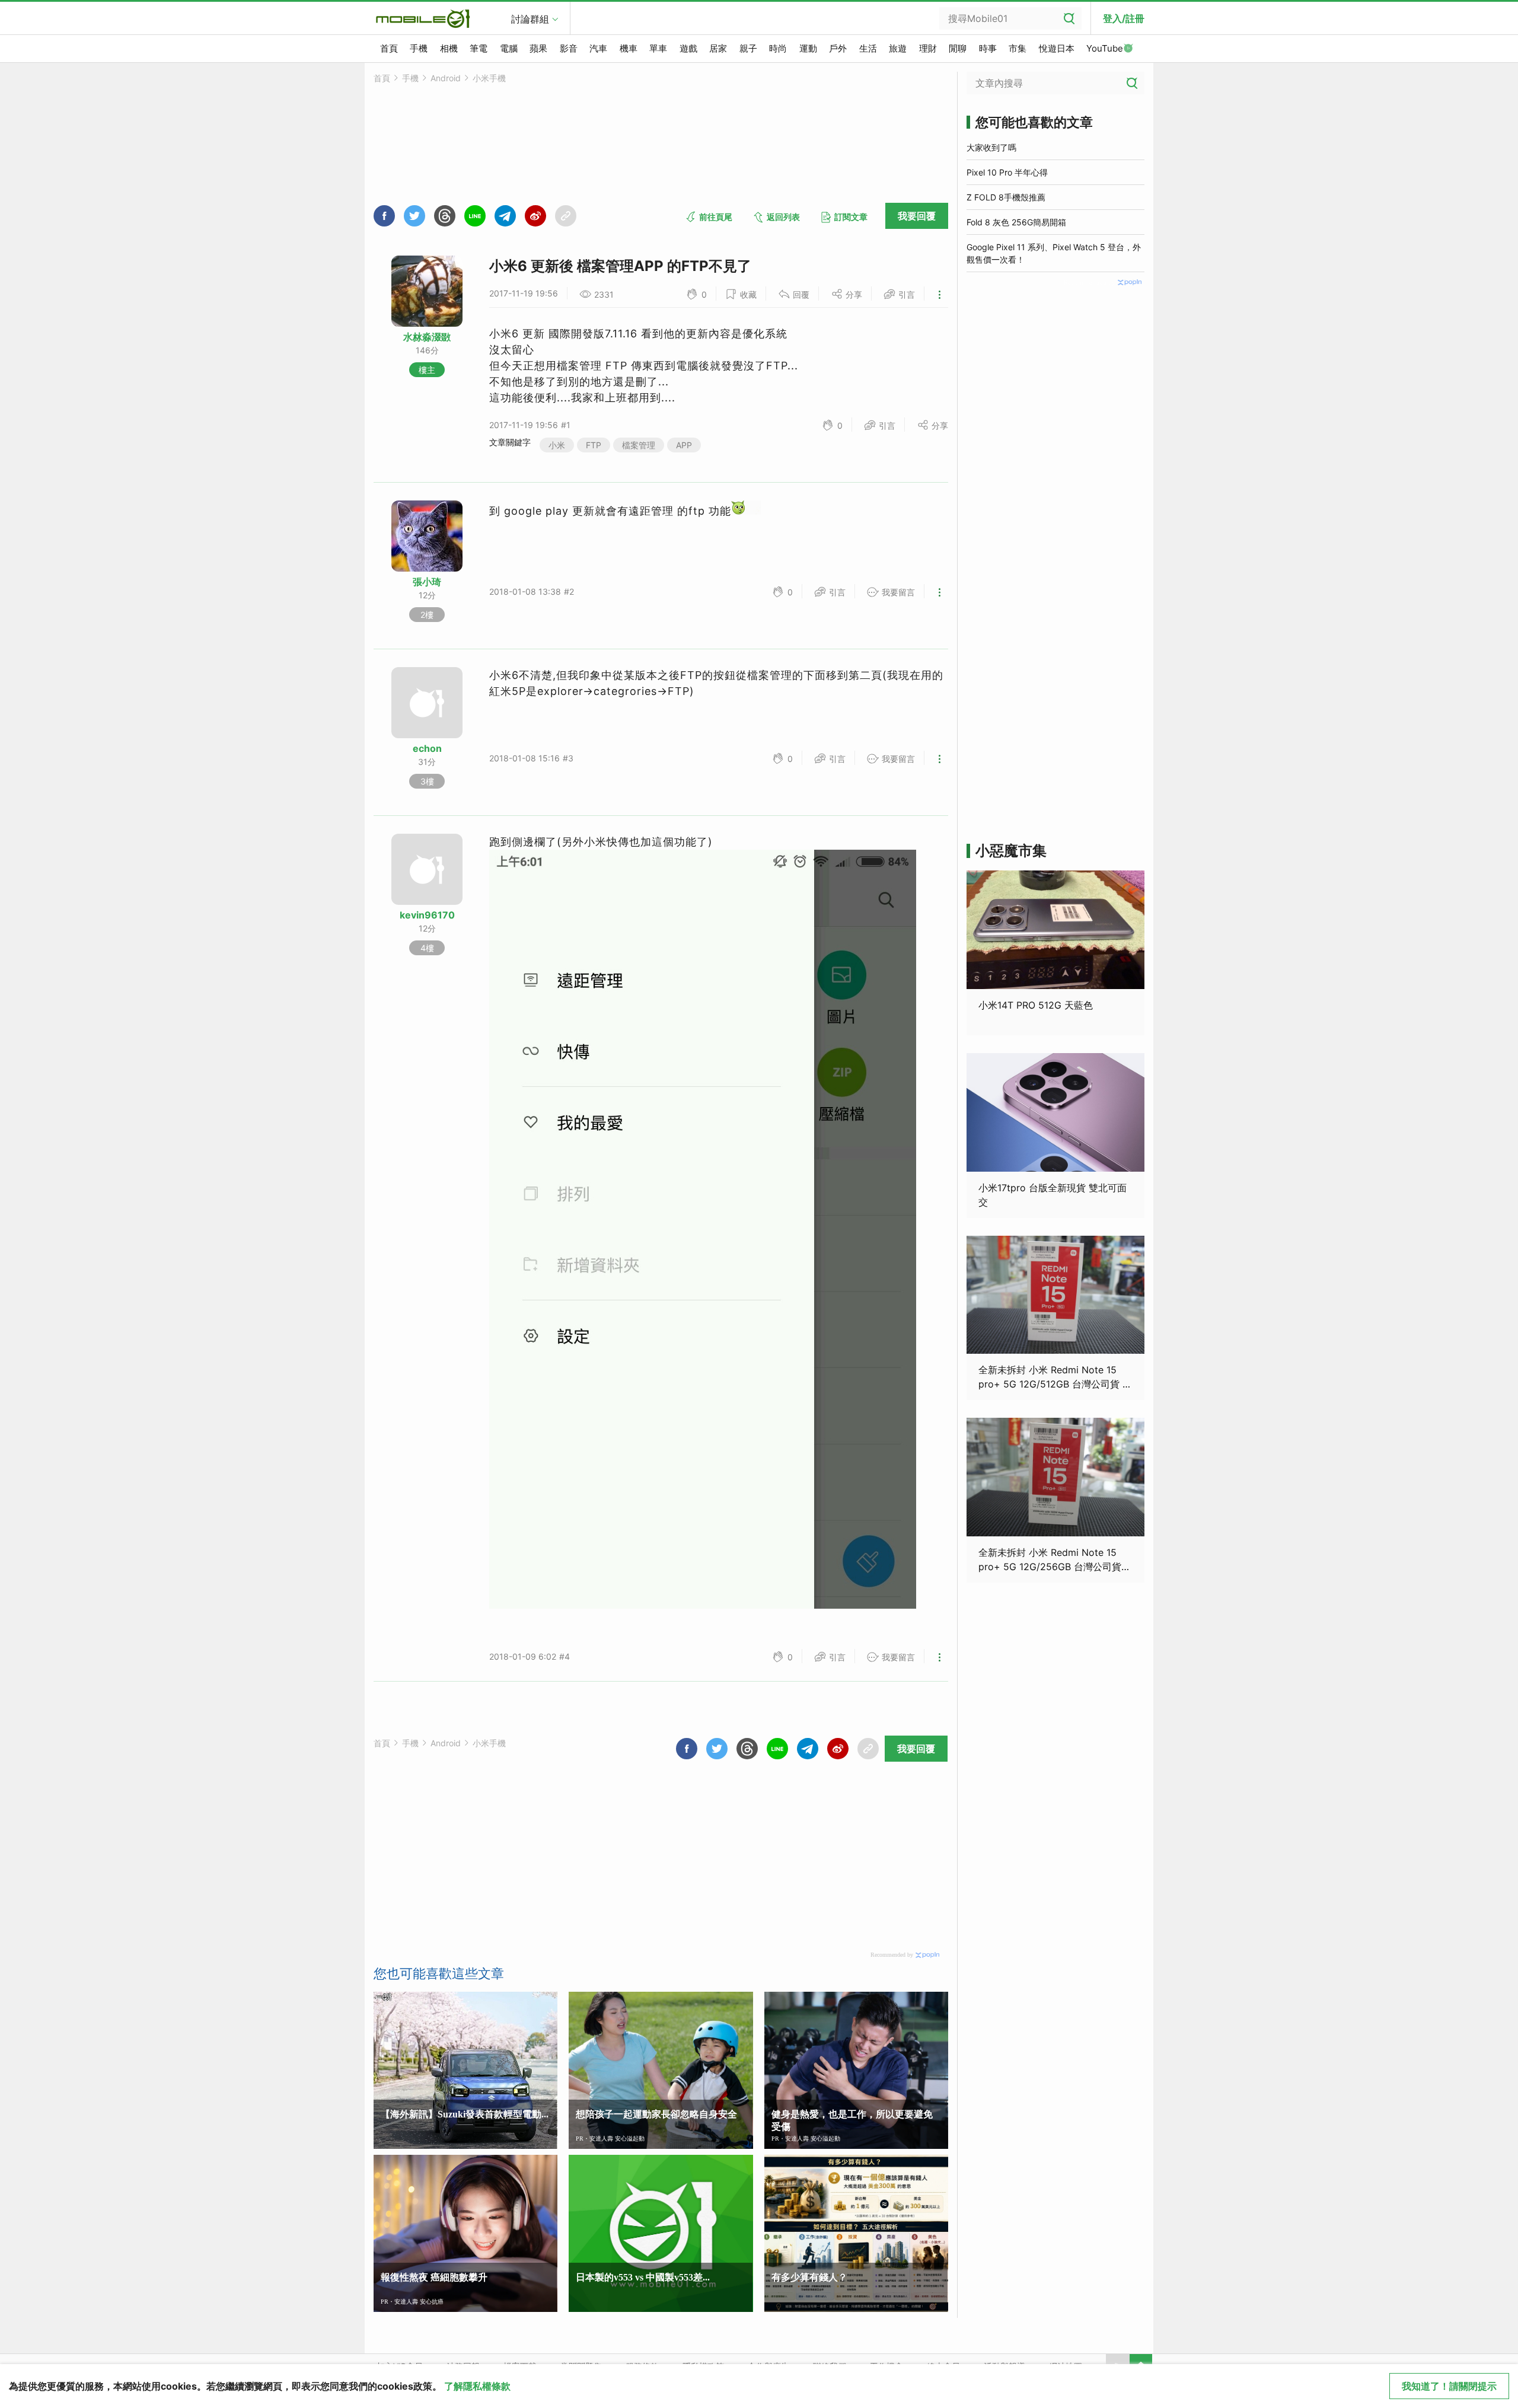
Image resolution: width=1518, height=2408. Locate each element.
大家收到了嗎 (991, 147)
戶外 (838, 48)
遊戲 (688, 48)
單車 (658, 48)
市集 (1018, 48)
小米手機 (489, 78)
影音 (569, 48)
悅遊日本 (1057, 48)
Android (446, 78)
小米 (557, 445)
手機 (419, 48)
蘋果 (538, 48)
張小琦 (427, 582)
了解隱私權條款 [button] (477, 2386)
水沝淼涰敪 (427, 337)
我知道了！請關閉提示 (1449, 2386)
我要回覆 (917, 216)
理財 (928, 48)
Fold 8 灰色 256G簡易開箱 (1016, 222)
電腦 (509, 48)
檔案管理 (639, 445)
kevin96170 (427, 915)
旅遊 (898, 48)
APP (684, 445)
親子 (748, 48)
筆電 (479, 48)
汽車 (598, 48)
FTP (594, 445)
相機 (449, 48)
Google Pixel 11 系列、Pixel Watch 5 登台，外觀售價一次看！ (1054, 253)
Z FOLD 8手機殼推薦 (1006, 197)
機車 (629, 48)
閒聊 (958, 48)
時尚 (778, 48)
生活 (868, 48)
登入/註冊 (1124, 18)
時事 (988, 48)
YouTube (1105, 48)
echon (427, 748)
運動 (808, 48)
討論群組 (530, 19)
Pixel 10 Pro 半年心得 (1007, 172)
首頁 (389, 48)
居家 (718, 48)
